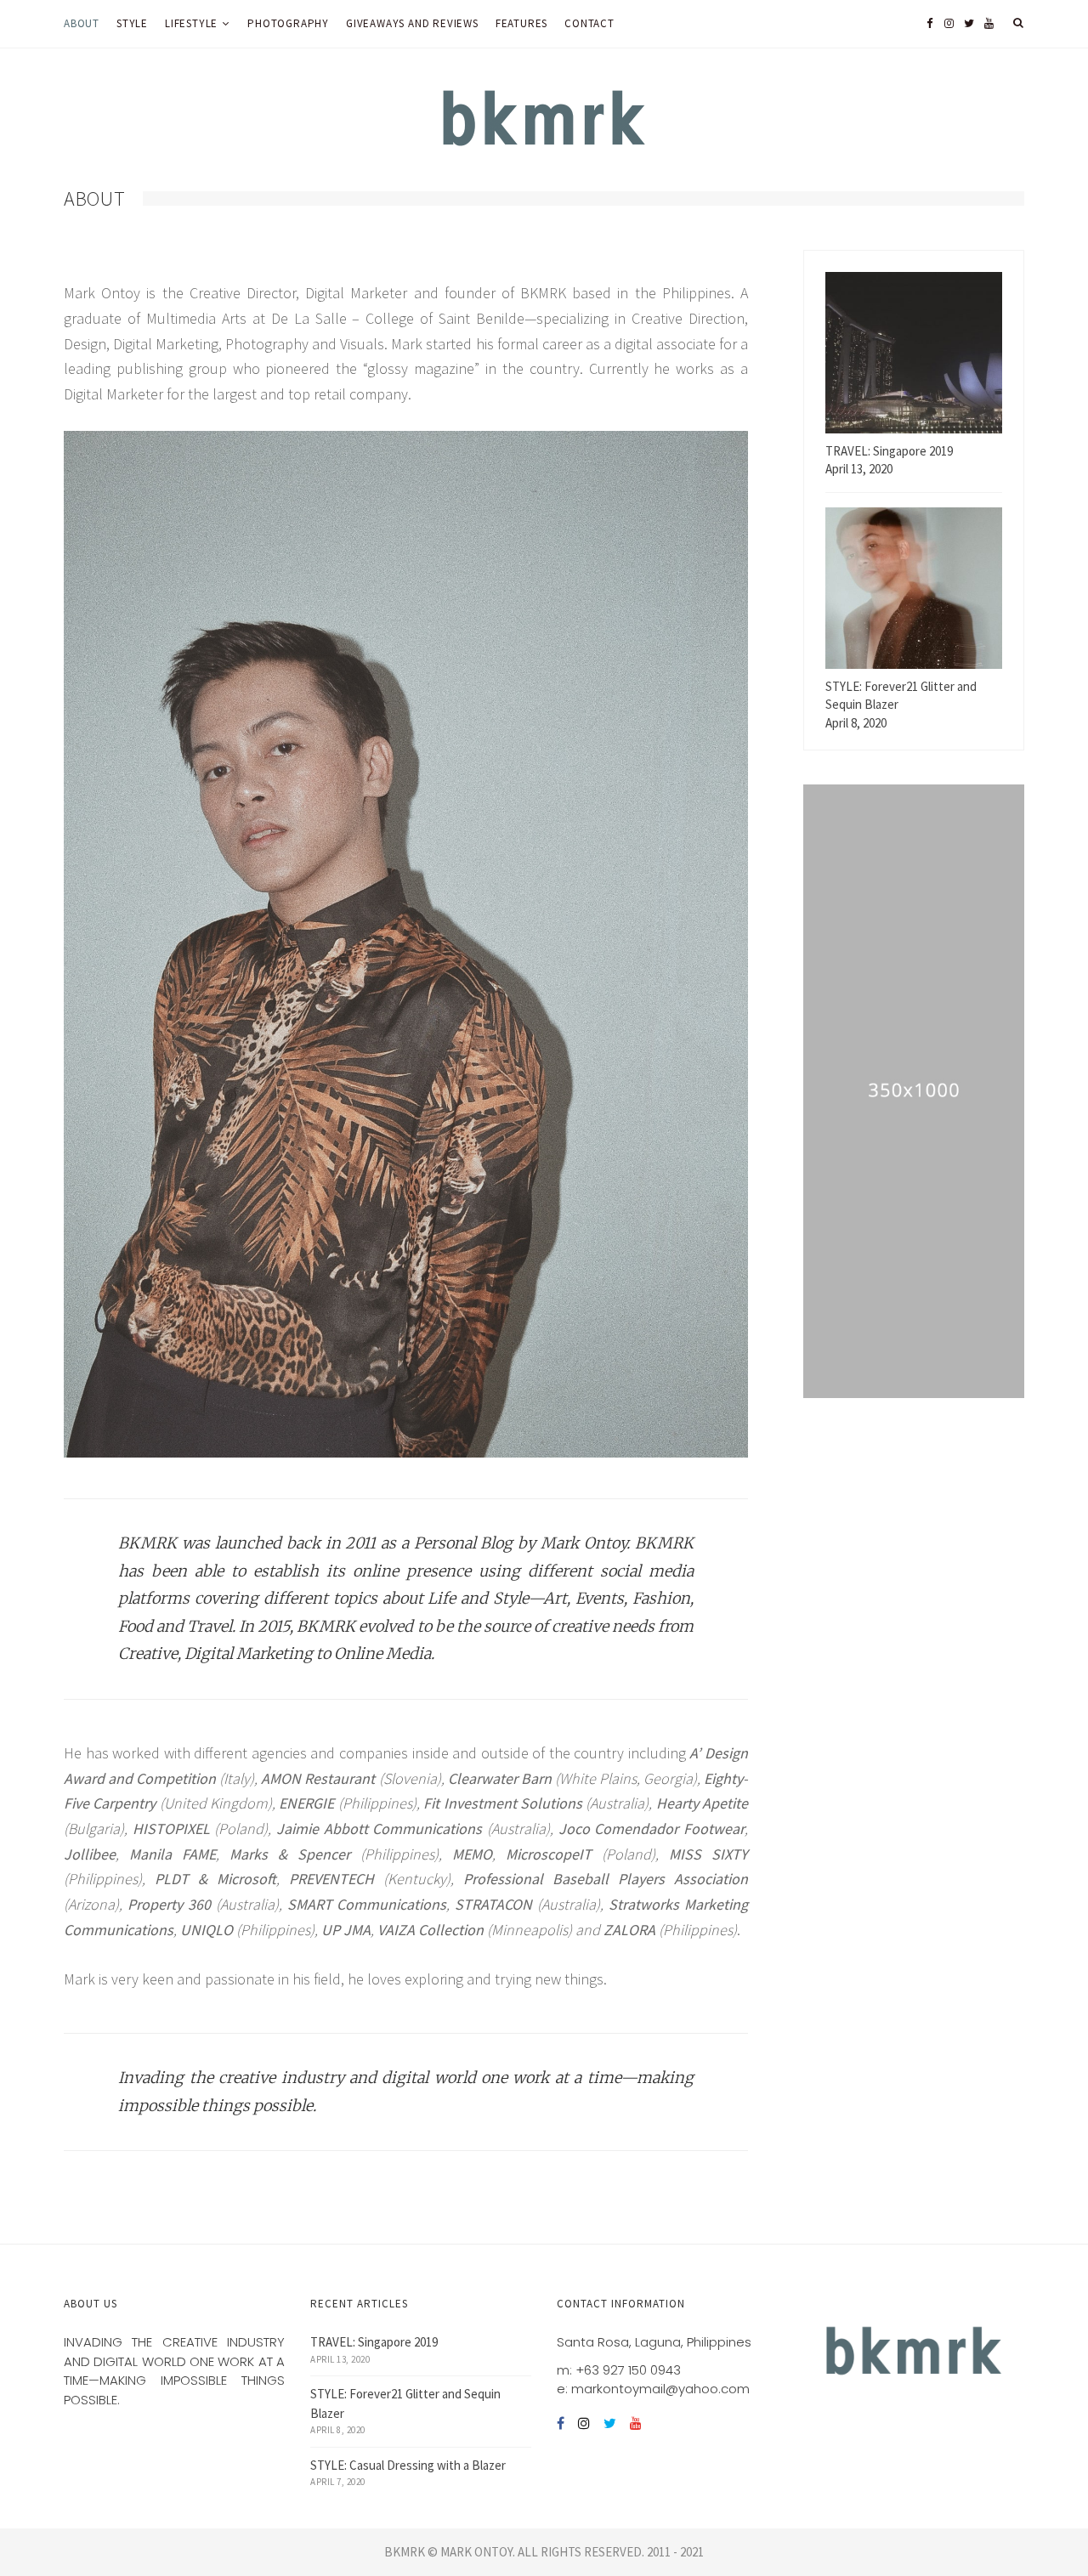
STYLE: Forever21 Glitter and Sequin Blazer (405, 2403)
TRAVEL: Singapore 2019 (374, 2342)
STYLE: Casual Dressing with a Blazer (408, 2465)
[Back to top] (1034, 2526)
